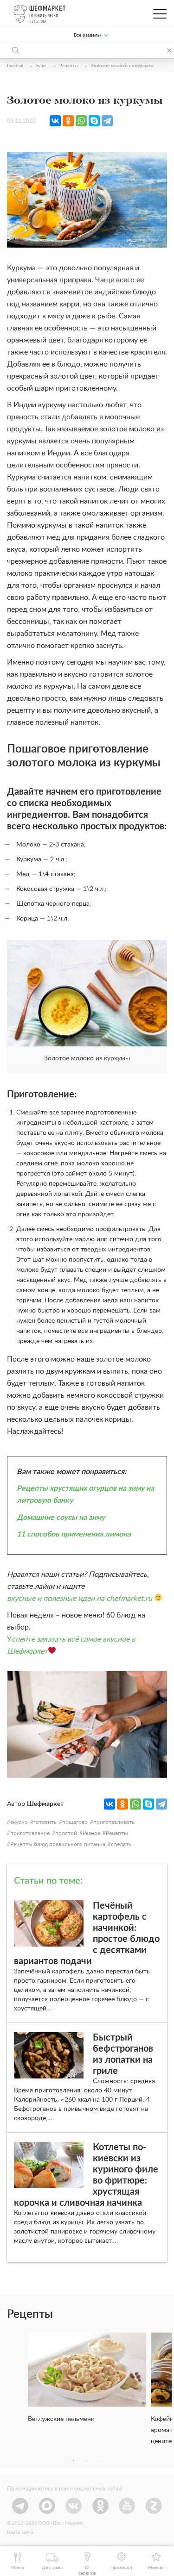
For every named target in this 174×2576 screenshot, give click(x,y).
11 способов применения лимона (74, 1534)
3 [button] (101, 2461)
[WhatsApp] (81, 121)
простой (66, 1833)
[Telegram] (107, 121)
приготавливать (114, 1822)
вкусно (19, 1822)
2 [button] (87, 2461)
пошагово (75, 1822)
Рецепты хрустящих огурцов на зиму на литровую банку (85, 1494)
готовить (45, 1822)
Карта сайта (20, 2532)
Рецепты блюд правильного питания (58, 1844)
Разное (91, 1833)
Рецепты (117, 1833)
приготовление (30, 1833)
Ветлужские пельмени (61, 2419)
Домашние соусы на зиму (61, 1518)
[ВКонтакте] (55, 121)
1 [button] (73, 2461)
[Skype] (94, 121)
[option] (87, 2382)
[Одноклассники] (68, 121)
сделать (121, 1844)
